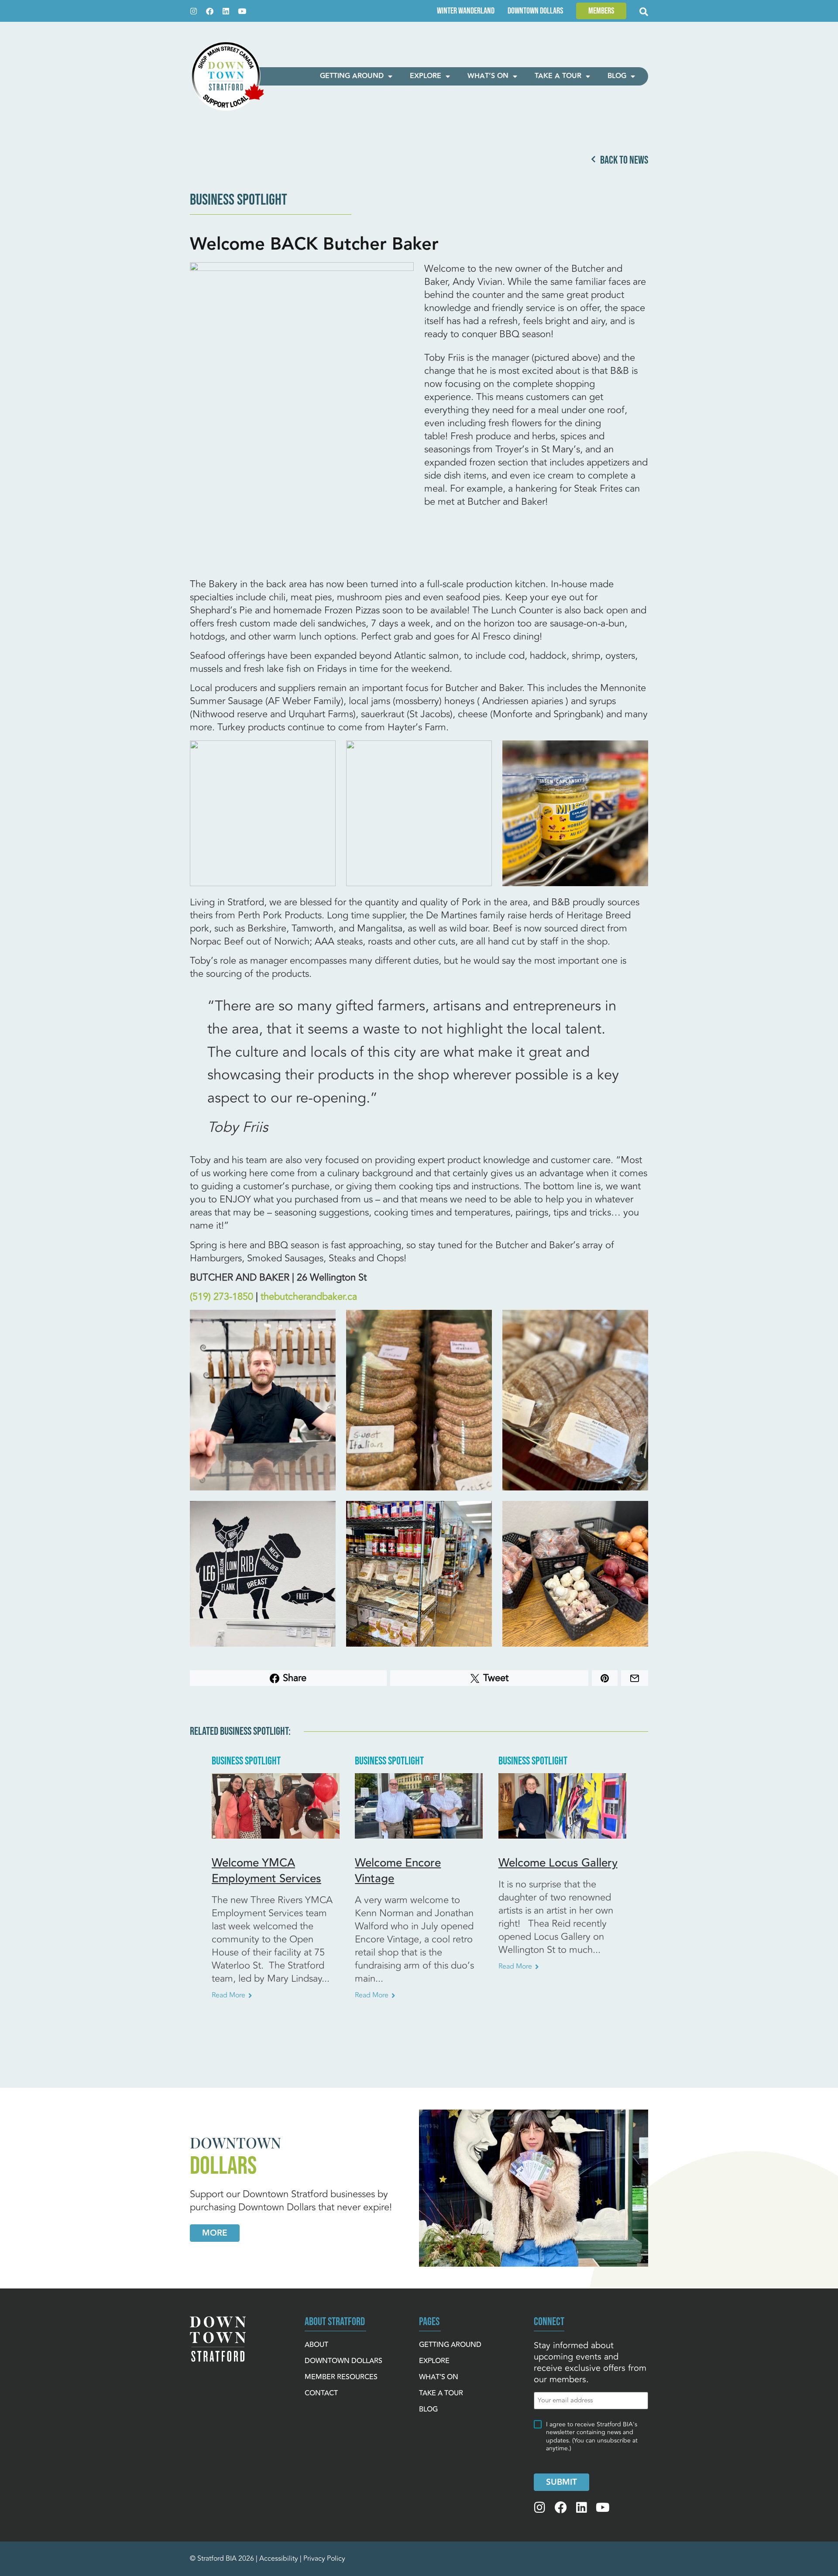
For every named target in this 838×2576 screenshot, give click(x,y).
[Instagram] (194, 11)
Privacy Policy (324, 2559)
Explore (426, 76)
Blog (617, 76)
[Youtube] (242, 11)
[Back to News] (593, 159)
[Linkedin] (226, 11)
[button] (601, 11)
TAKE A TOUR (558, 76)
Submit (562, 2482)
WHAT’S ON (488, 76)
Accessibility (279, 2559)
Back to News (624, 160)
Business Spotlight (239, 200)
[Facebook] (210, 11)
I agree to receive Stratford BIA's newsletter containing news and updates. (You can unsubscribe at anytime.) (592, 2437)
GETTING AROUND (352, 76)
